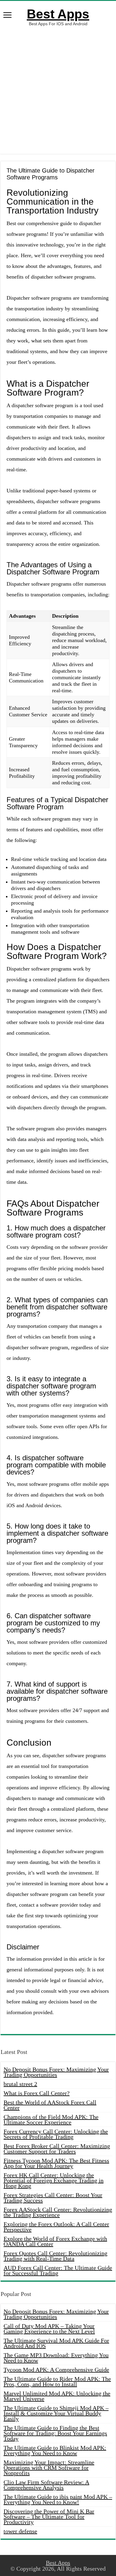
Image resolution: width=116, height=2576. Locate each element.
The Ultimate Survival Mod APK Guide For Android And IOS (56, 2343)
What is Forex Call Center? (37, 2093)
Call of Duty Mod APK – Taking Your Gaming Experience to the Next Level (49, 2329)
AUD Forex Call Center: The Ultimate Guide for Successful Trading (58, 2270)
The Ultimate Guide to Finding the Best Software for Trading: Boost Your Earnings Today (55, 2433)
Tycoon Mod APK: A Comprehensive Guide (56, 2370)
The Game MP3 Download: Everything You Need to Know (56, 2358)
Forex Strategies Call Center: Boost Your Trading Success (53, 2198)
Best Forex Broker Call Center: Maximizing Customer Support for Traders (57, 2149)
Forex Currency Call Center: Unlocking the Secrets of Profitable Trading (56, 2134)
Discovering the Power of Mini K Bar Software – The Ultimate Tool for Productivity (49, 2517)
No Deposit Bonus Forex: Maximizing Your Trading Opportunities (56, 2072)
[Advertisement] (58, 90)
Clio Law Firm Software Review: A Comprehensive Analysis (46, 2485)
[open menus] (7, 16)
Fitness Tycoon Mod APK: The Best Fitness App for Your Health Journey (56, 2163)
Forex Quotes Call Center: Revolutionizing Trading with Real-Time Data (55, 2256)
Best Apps (58, 14)
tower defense (20, 2531)
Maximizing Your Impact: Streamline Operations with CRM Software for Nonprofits (49, 2468)
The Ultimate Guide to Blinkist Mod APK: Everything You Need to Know (55, 2450)
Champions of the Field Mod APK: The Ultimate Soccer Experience (51, 2120)
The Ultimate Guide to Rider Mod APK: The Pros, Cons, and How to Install (57, 2381)
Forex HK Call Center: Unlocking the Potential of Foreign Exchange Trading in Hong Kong (54, 2180)
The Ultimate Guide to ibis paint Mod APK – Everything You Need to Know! (58, 2499)
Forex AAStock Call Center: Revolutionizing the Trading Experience (58, 2212)
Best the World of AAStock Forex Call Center (50, 2105)
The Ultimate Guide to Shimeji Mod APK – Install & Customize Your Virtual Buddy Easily (56, 2413)
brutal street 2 (20, 2084)
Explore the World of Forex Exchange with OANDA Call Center (55, 2241)
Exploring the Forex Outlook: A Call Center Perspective (56, 2227)
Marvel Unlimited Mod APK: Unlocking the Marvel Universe (57, 2396)
